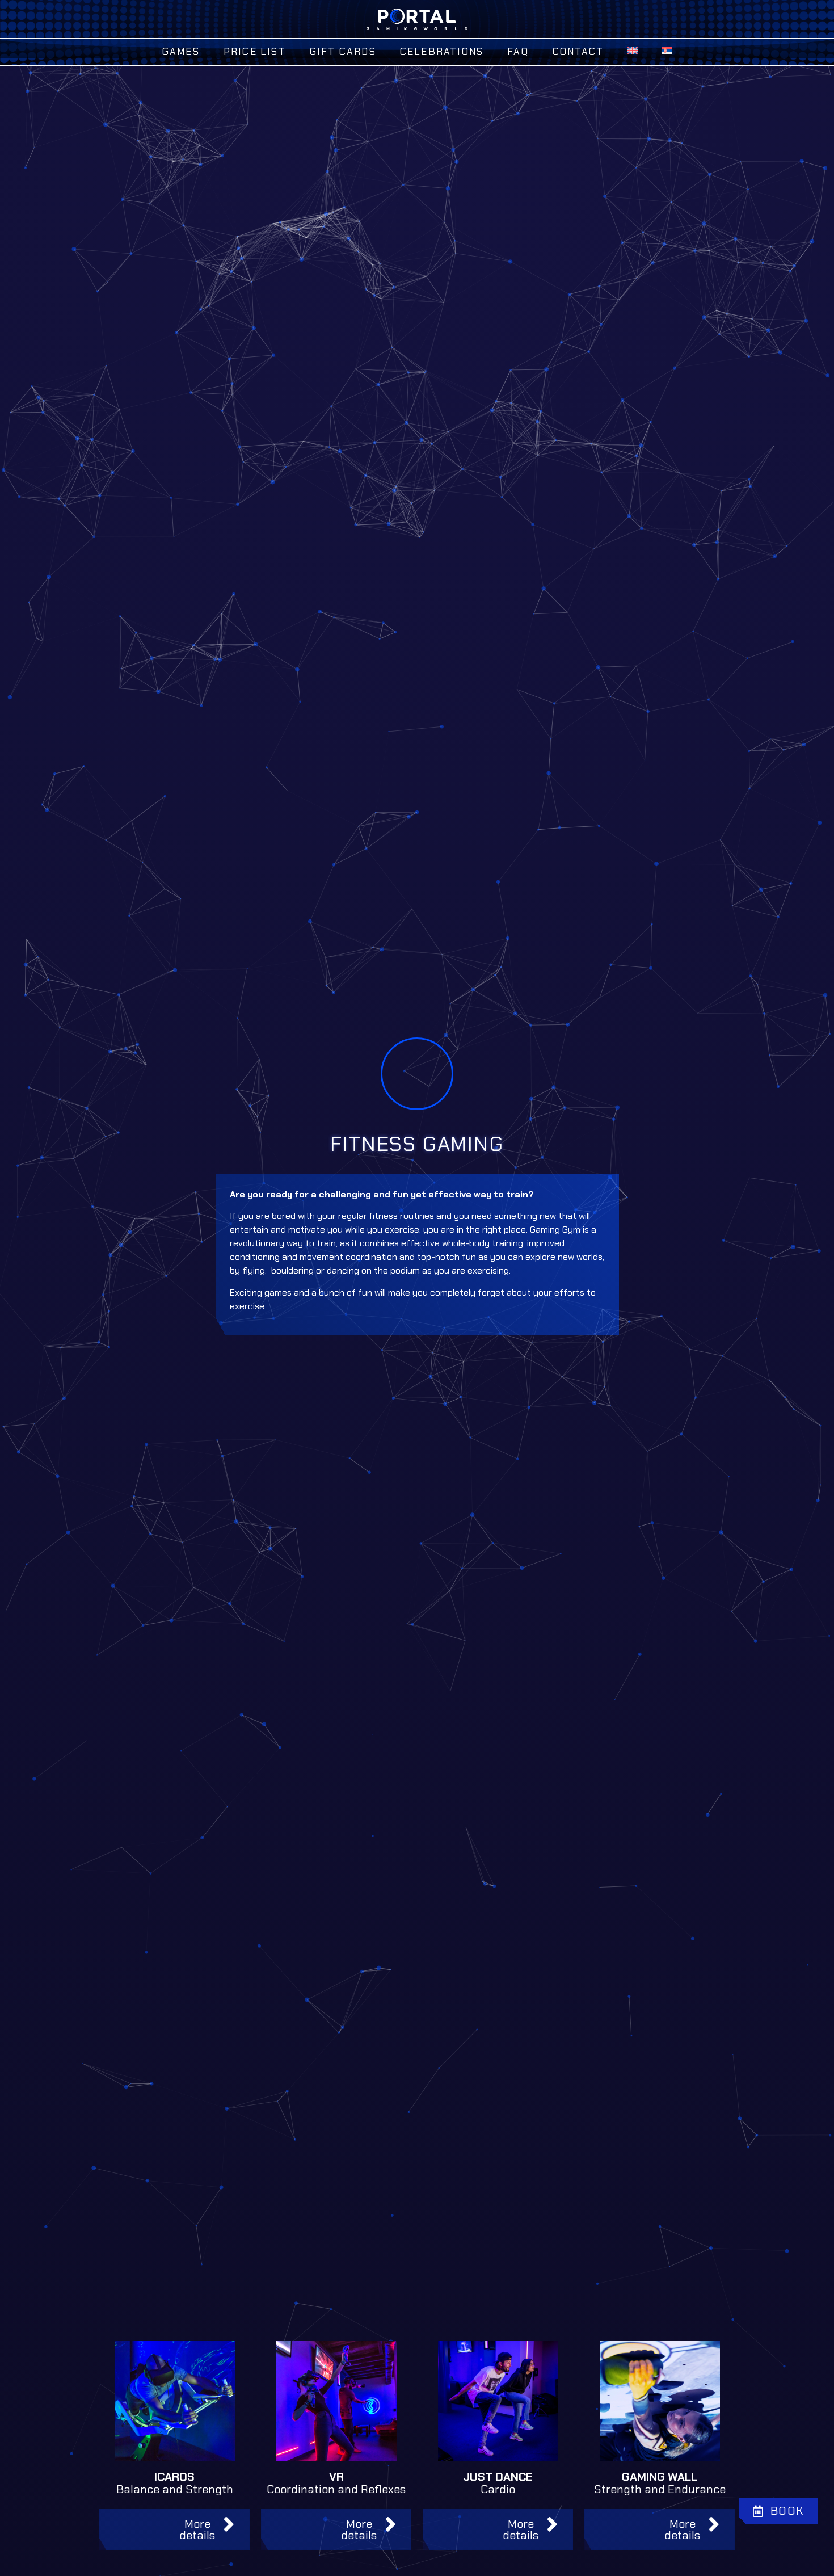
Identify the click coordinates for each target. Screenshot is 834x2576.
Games (181, 52)
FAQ (518, 52)
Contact (578, 52)
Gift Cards (343, 52)
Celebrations (442, 52)
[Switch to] (633, 51)
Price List (255, 52)
